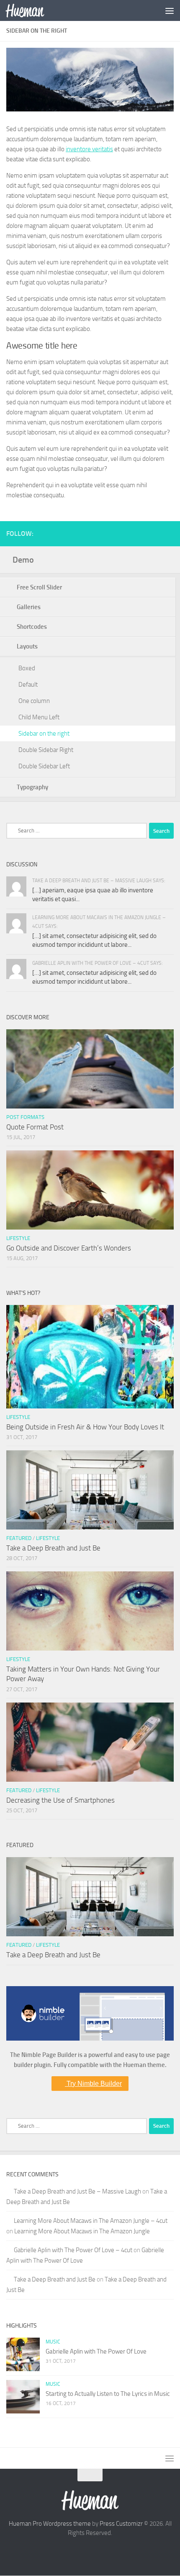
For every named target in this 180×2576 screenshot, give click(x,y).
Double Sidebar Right (46, 750)
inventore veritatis (89, 149)
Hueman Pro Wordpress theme (50, 2524)
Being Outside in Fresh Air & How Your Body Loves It (85, 1427)
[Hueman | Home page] (31, 10)
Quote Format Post (35, 1127)
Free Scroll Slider (41, 587)
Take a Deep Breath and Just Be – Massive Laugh (77, 2191)
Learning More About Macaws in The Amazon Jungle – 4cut (91, 2221)
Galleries (30, 607)
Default (28, 685)
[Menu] (170, 10)
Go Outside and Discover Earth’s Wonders (69, 1248)
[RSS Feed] (169, 533)
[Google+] (142, 533)
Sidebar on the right (44, 734)
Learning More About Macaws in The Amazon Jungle (82, 2231)
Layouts (29, 646)
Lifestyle (18, 1238)
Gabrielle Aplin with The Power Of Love (96, 2351)
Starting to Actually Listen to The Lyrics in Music (108, 2394)
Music (53, 2342)
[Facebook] (129, 533)
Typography (34, 787)
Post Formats (25, 1117)
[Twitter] (115, 533)
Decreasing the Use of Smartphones (60, 1800)
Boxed (27, 668)
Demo (23, 560)
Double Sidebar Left (44, 766)
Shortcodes (33, 627)
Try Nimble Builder (93, 2084)
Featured (19, 1538)
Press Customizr (121, 2524)
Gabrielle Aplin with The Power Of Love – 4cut (73, 2250)
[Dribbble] (155, 533)
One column (34, 701)
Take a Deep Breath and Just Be (53, 1548)
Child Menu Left (39, 717)
